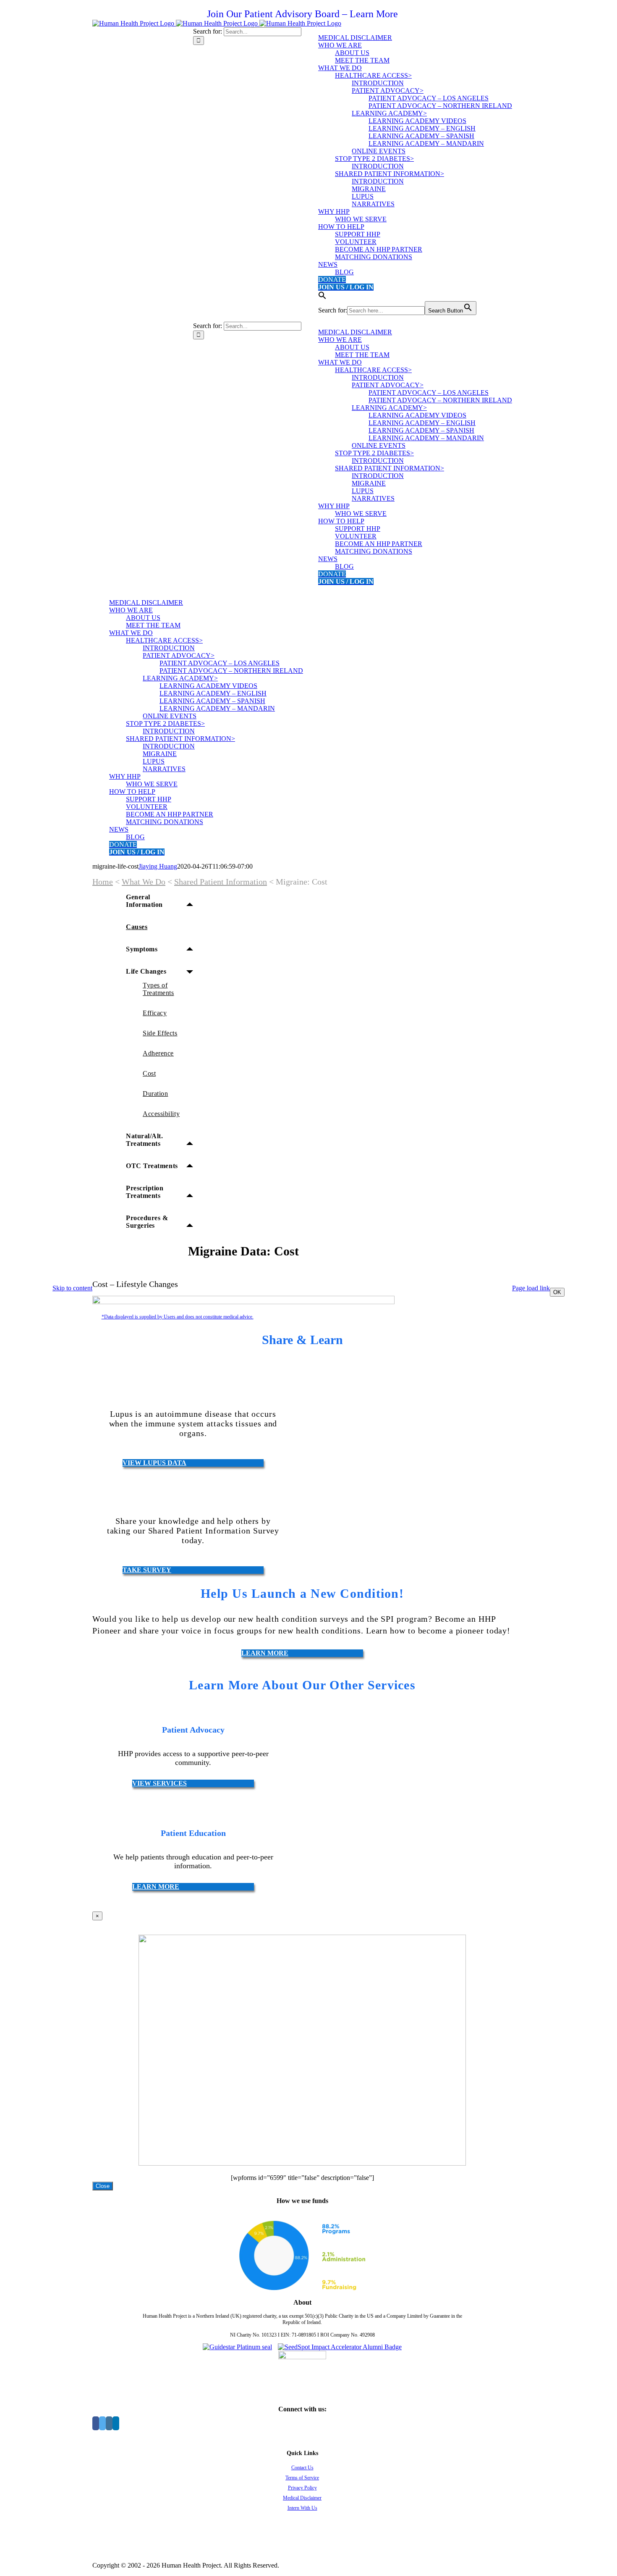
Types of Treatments (158, 989)
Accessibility (161, 1114)
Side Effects (160, 1033)
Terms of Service (302, 2478)
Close (103, 2186)
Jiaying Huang (158, 866)
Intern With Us (302, 2508)
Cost (149, 1073)
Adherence (158, 1053)
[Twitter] (102, 2423)
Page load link (531, 1288)
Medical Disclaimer (302, 2498)
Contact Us (302, 2468)
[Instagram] (109, 2423)
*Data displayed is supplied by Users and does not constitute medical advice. (178, 1317)
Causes (137, 927)
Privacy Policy (302, 2488)
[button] (322, 297)
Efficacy (155, 1013)
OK (557, 1292)
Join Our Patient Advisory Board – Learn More (302, 14)
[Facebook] (96, 2423)
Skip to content (72, 1288)
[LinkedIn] (116, 2423)
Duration (155, 1094)
